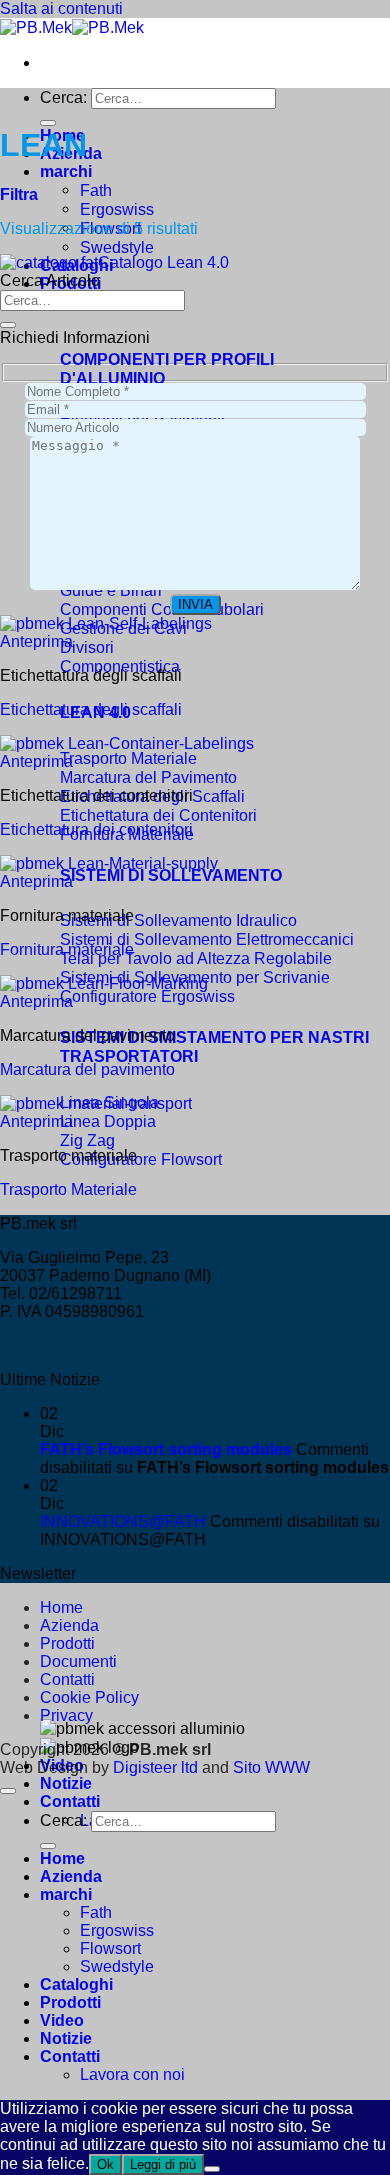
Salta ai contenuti (61, 8)
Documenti (78, 1661)
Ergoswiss (117, 209)
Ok (105, 2164)
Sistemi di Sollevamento (171, 875)
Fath (96, 190)
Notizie (66, 1783)
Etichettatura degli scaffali (91, 709)
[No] (212, 2169)
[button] (19, 194)
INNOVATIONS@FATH (123, 1521)
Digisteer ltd (155, 1767)
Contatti (70, 1801)
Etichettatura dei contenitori (96, 829)
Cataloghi (76, 1984)
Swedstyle (117, 247)
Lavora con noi (132, 2074)
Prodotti (67, 1643)
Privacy (66, 1715)
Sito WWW (271, 1767)
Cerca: (63, 97)
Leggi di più (163, 2164)
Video (62, 2020)
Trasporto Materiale (68, 1189)
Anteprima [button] (36, 641)
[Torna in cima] (8, 1791)
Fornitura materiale (67, 949)
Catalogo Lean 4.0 (163, 262)
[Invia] (48, 123)
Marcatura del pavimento (87, 1069)
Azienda (69, 1625)
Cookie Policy (89, 1697)
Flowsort (110, 1948)
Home (61, 1607)
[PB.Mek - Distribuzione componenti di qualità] (72, 27)
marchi (66, 171)
